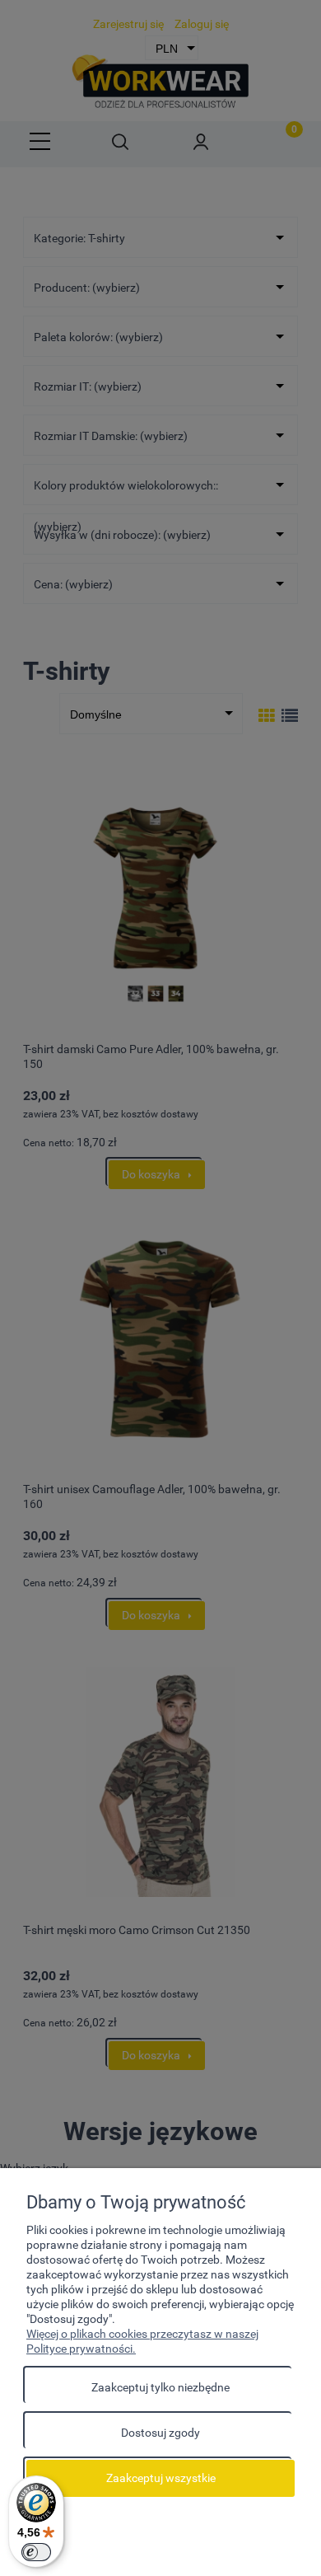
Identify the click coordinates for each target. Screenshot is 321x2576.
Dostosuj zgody (160, 2433)
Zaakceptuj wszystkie (161, 2478)
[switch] (36, 2552)
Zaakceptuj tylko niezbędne (160, 2387)
